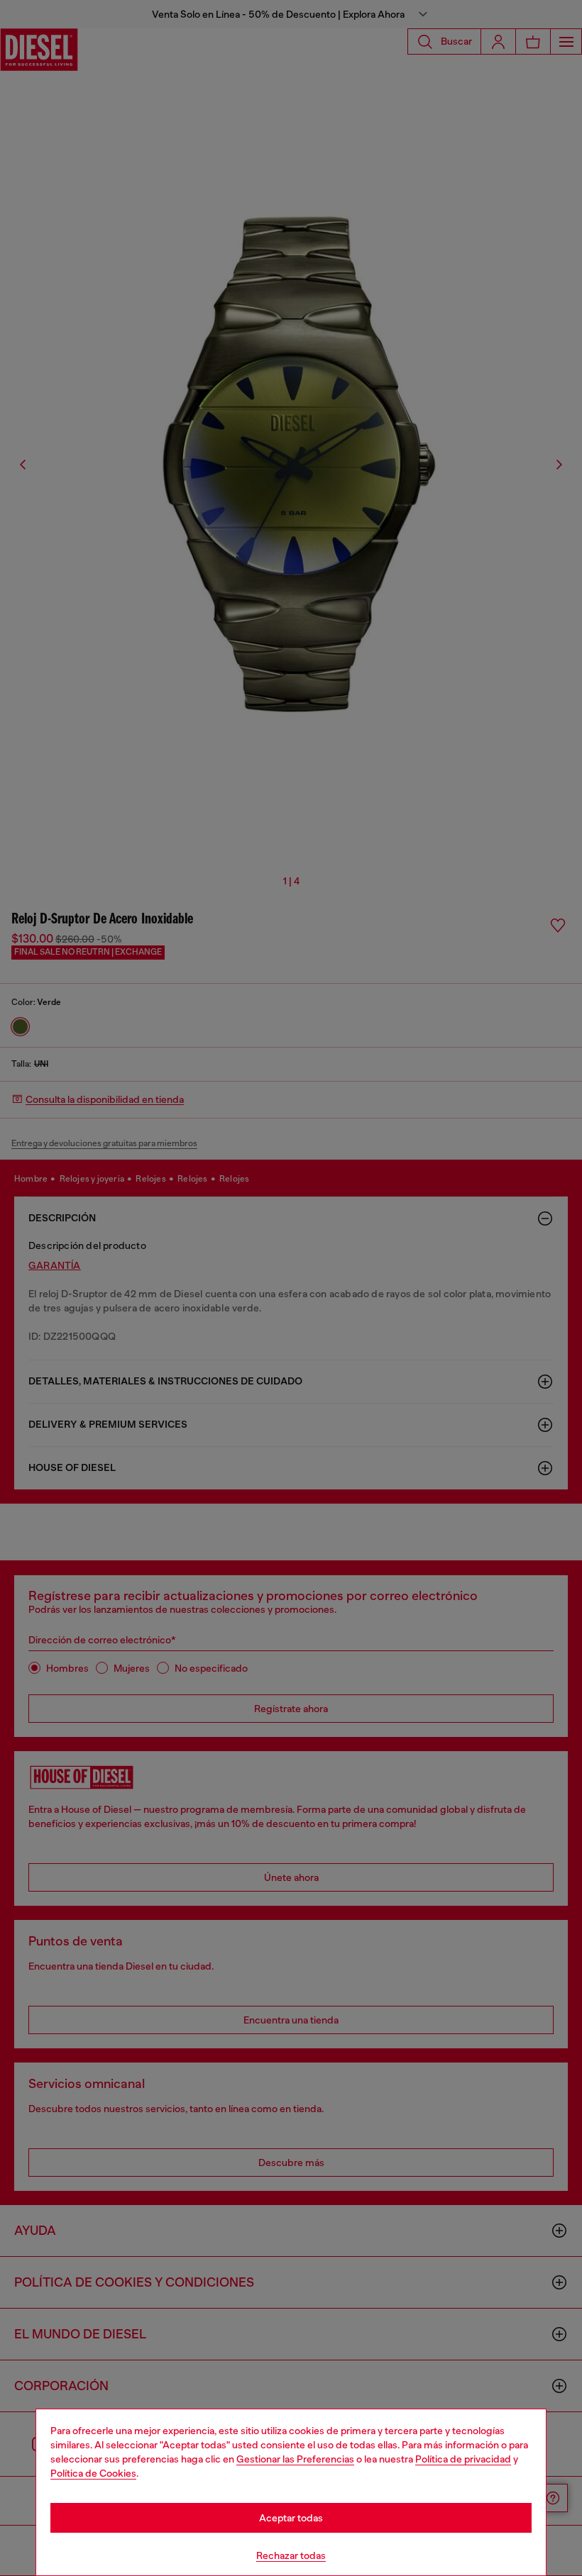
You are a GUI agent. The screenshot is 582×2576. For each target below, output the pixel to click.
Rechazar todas (291, 2555)
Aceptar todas (291, 2518)
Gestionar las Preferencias (295, 2459)
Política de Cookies (93, 2473)
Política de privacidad (463, 2459)
